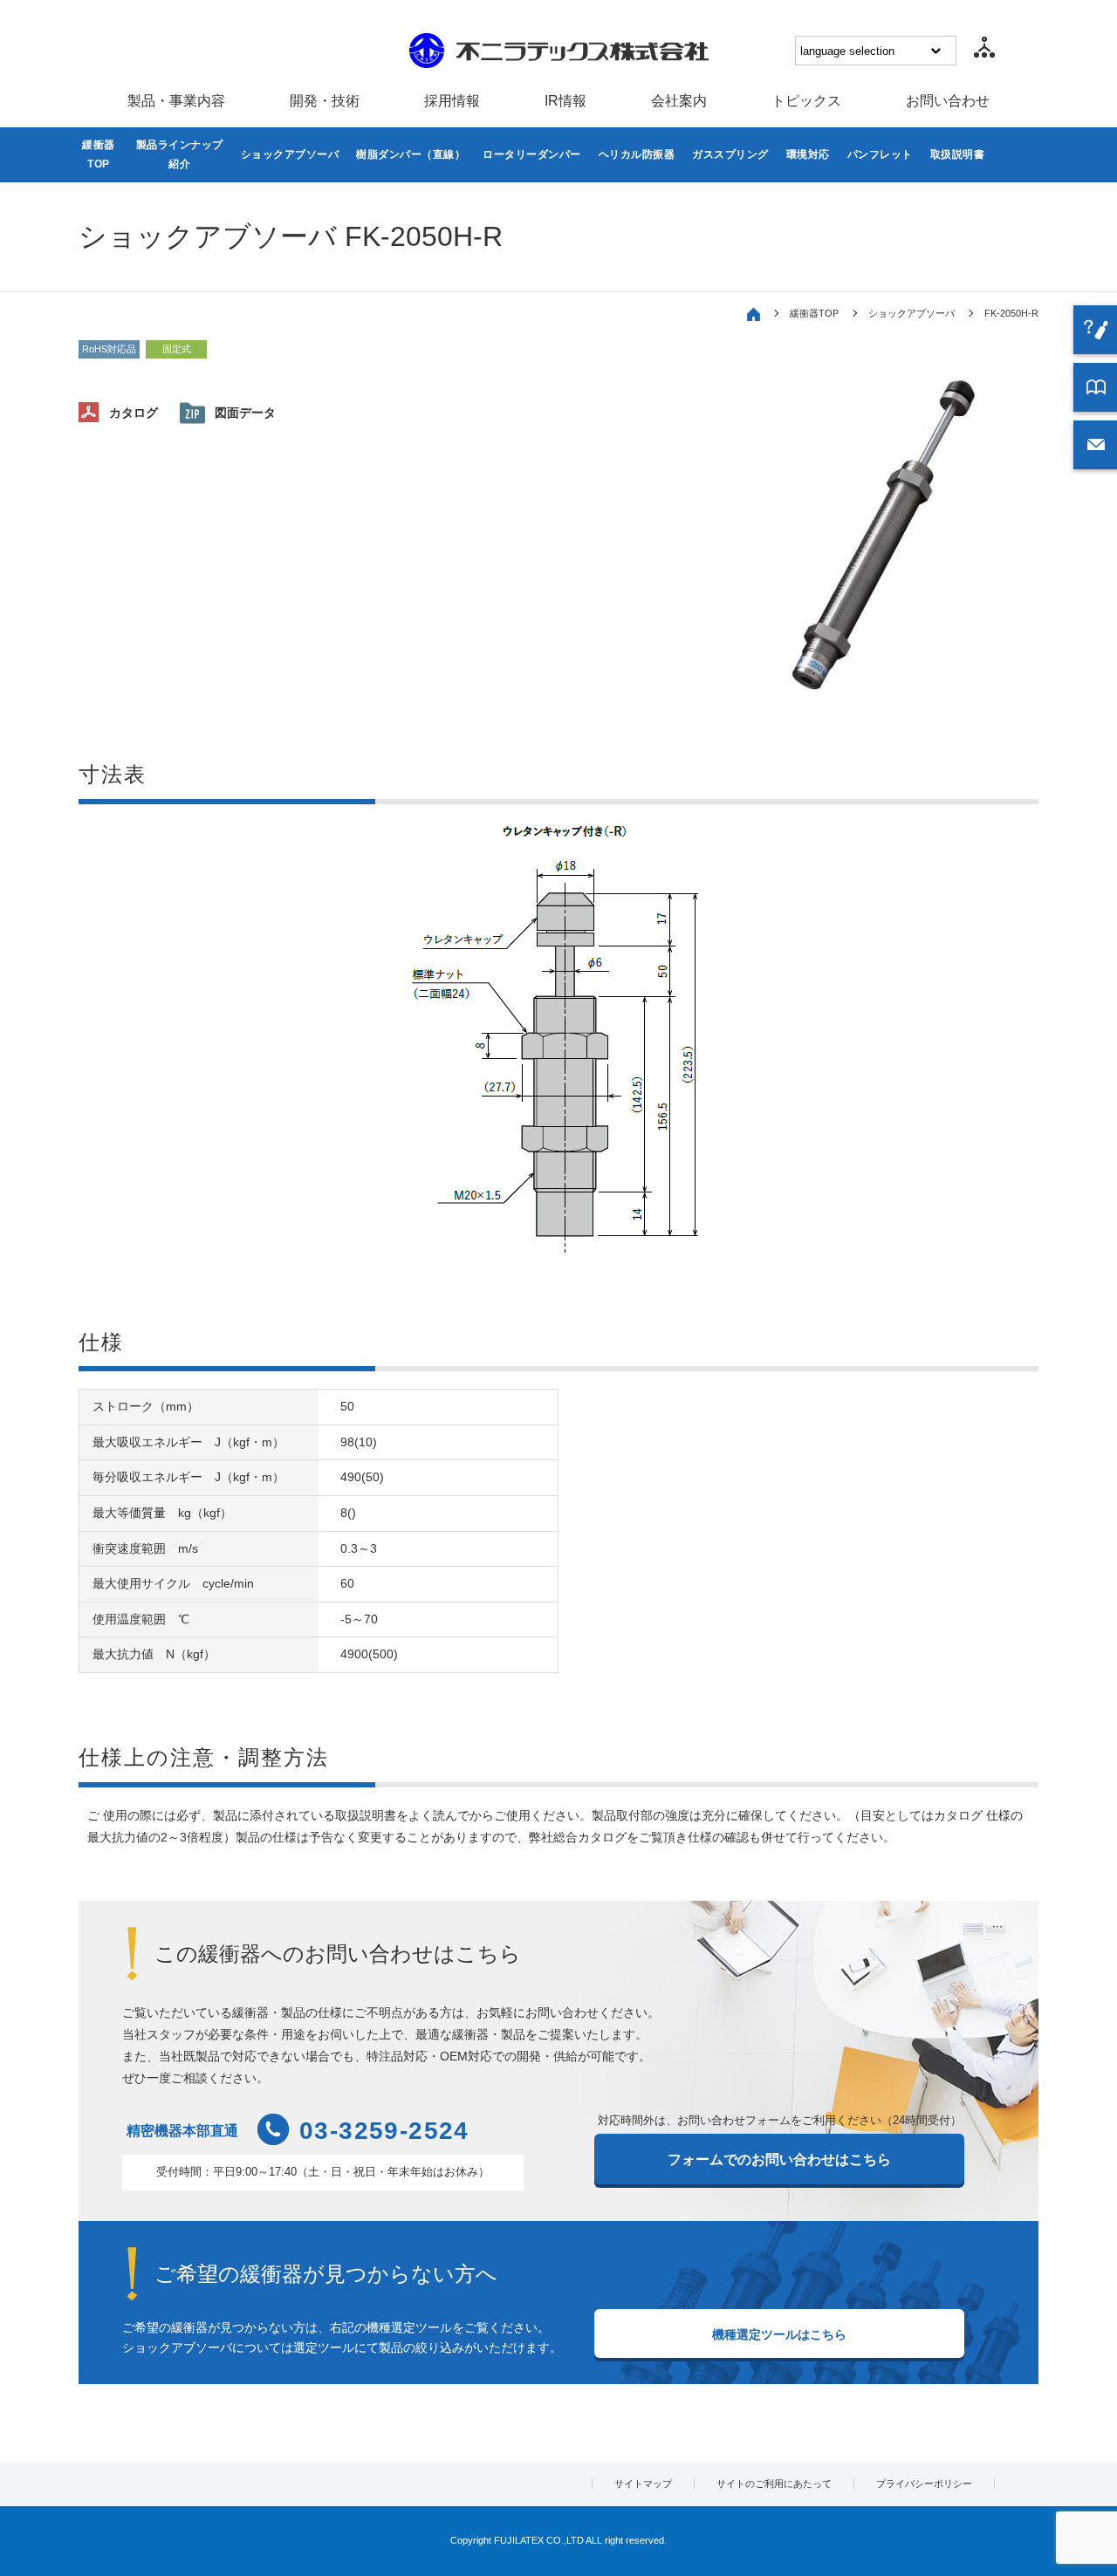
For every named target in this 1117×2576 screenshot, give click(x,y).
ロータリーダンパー (532, 154)
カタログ (134, 413)
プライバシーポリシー (924, 2484)
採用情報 (452, 101)
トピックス (806, 101)
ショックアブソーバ (290, 154)
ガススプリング (730, 154)
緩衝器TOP (99, 154)
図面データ (245, 413)
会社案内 (679, 101)
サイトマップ (643, 2484)
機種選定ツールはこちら (779, 2334)
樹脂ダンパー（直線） (411, 154)
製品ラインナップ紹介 (180, 154)
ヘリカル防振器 (637, 154)
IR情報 (565, 101)
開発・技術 (325, 101)
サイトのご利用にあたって (774, 2484)
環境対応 (808, 154)
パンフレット (880, 154)
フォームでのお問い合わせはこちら (779, 2159)
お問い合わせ (948, 101)
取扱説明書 (958, 154)
